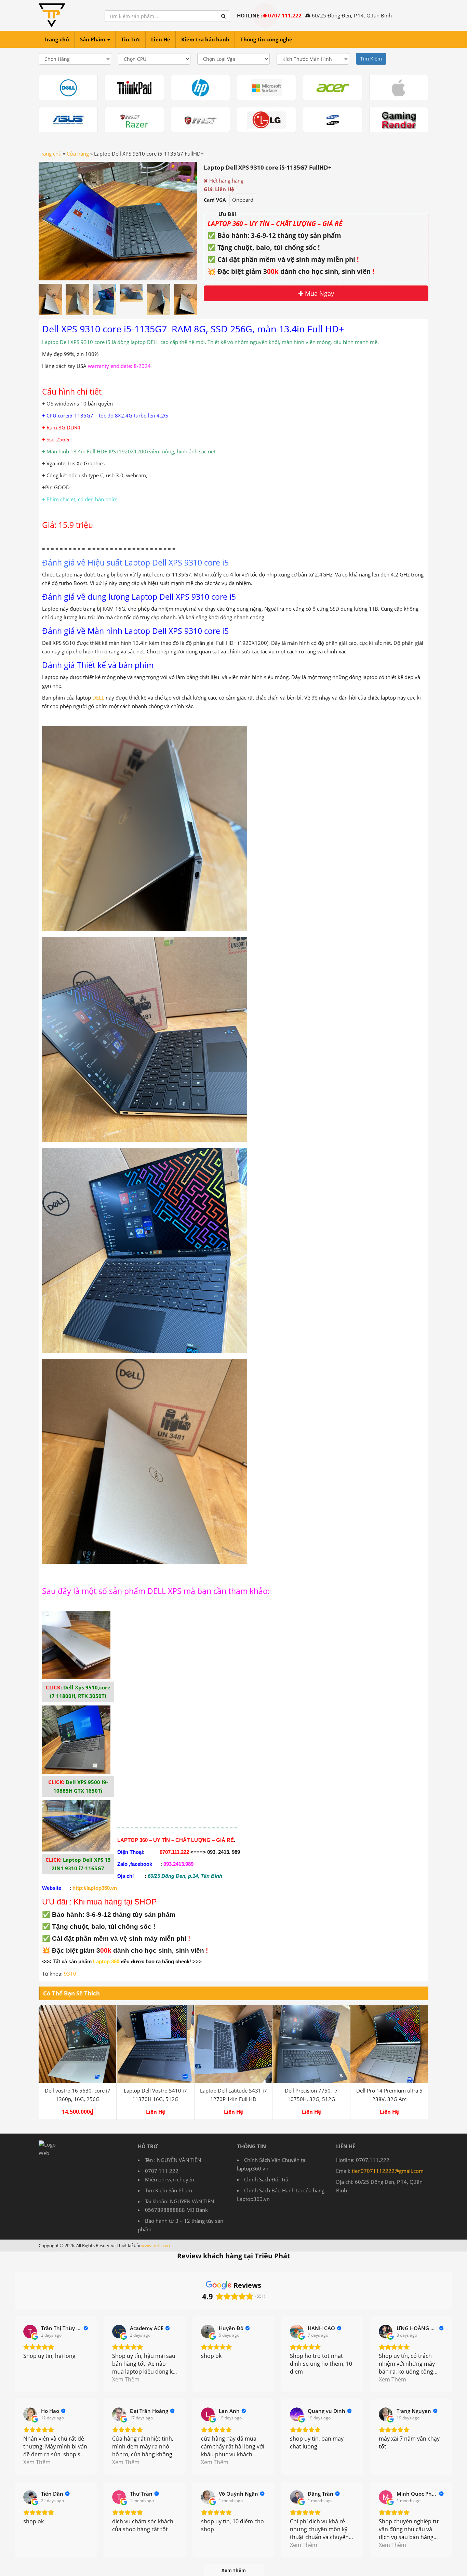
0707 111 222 (162, 2171)
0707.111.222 (285, 15)
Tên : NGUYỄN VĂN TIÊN (173, 2160)
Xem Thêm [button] (126, 2379)
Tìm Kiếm (371, 59)
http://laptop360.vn (95, 1888)
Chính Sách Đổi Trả (266, 2179)
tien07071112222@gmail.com (388, 2171)
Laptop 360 (106, 1962)
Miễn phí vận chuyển (170, 2179)
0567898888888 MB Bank (176, 2210)
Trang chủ (50, 154)
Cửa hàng (78, 154)
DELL (98, 698)
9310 (70, 1974)
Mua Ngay (319, 293)
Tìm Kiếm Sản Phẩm (169, 2190)
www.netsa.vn (156, 2245)
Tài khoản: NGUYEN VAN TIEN (179, 2201)
